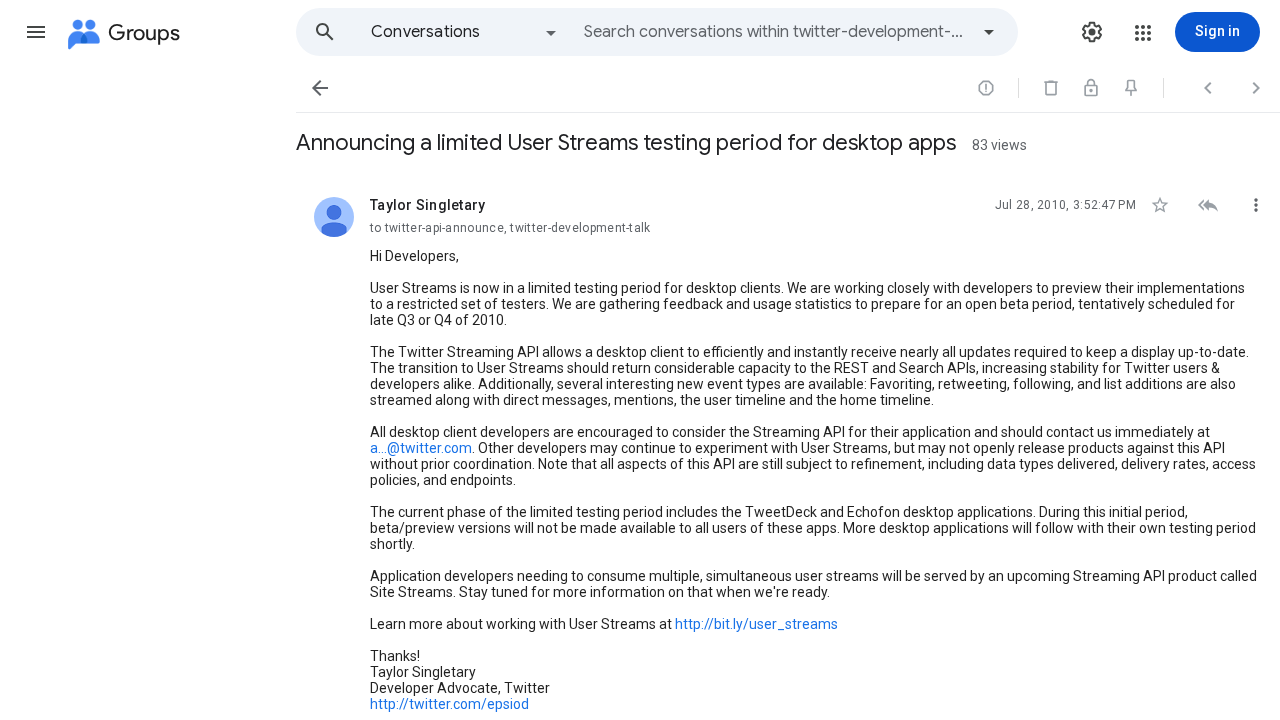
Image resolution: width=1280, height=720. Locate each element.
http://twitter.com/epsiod (449, 704)
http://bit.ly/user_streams (756, 624)
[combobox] (776, 32)
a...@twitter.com (421, 448)
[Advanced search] (989, 32)
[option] (465, 32)
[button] (36, 32)
